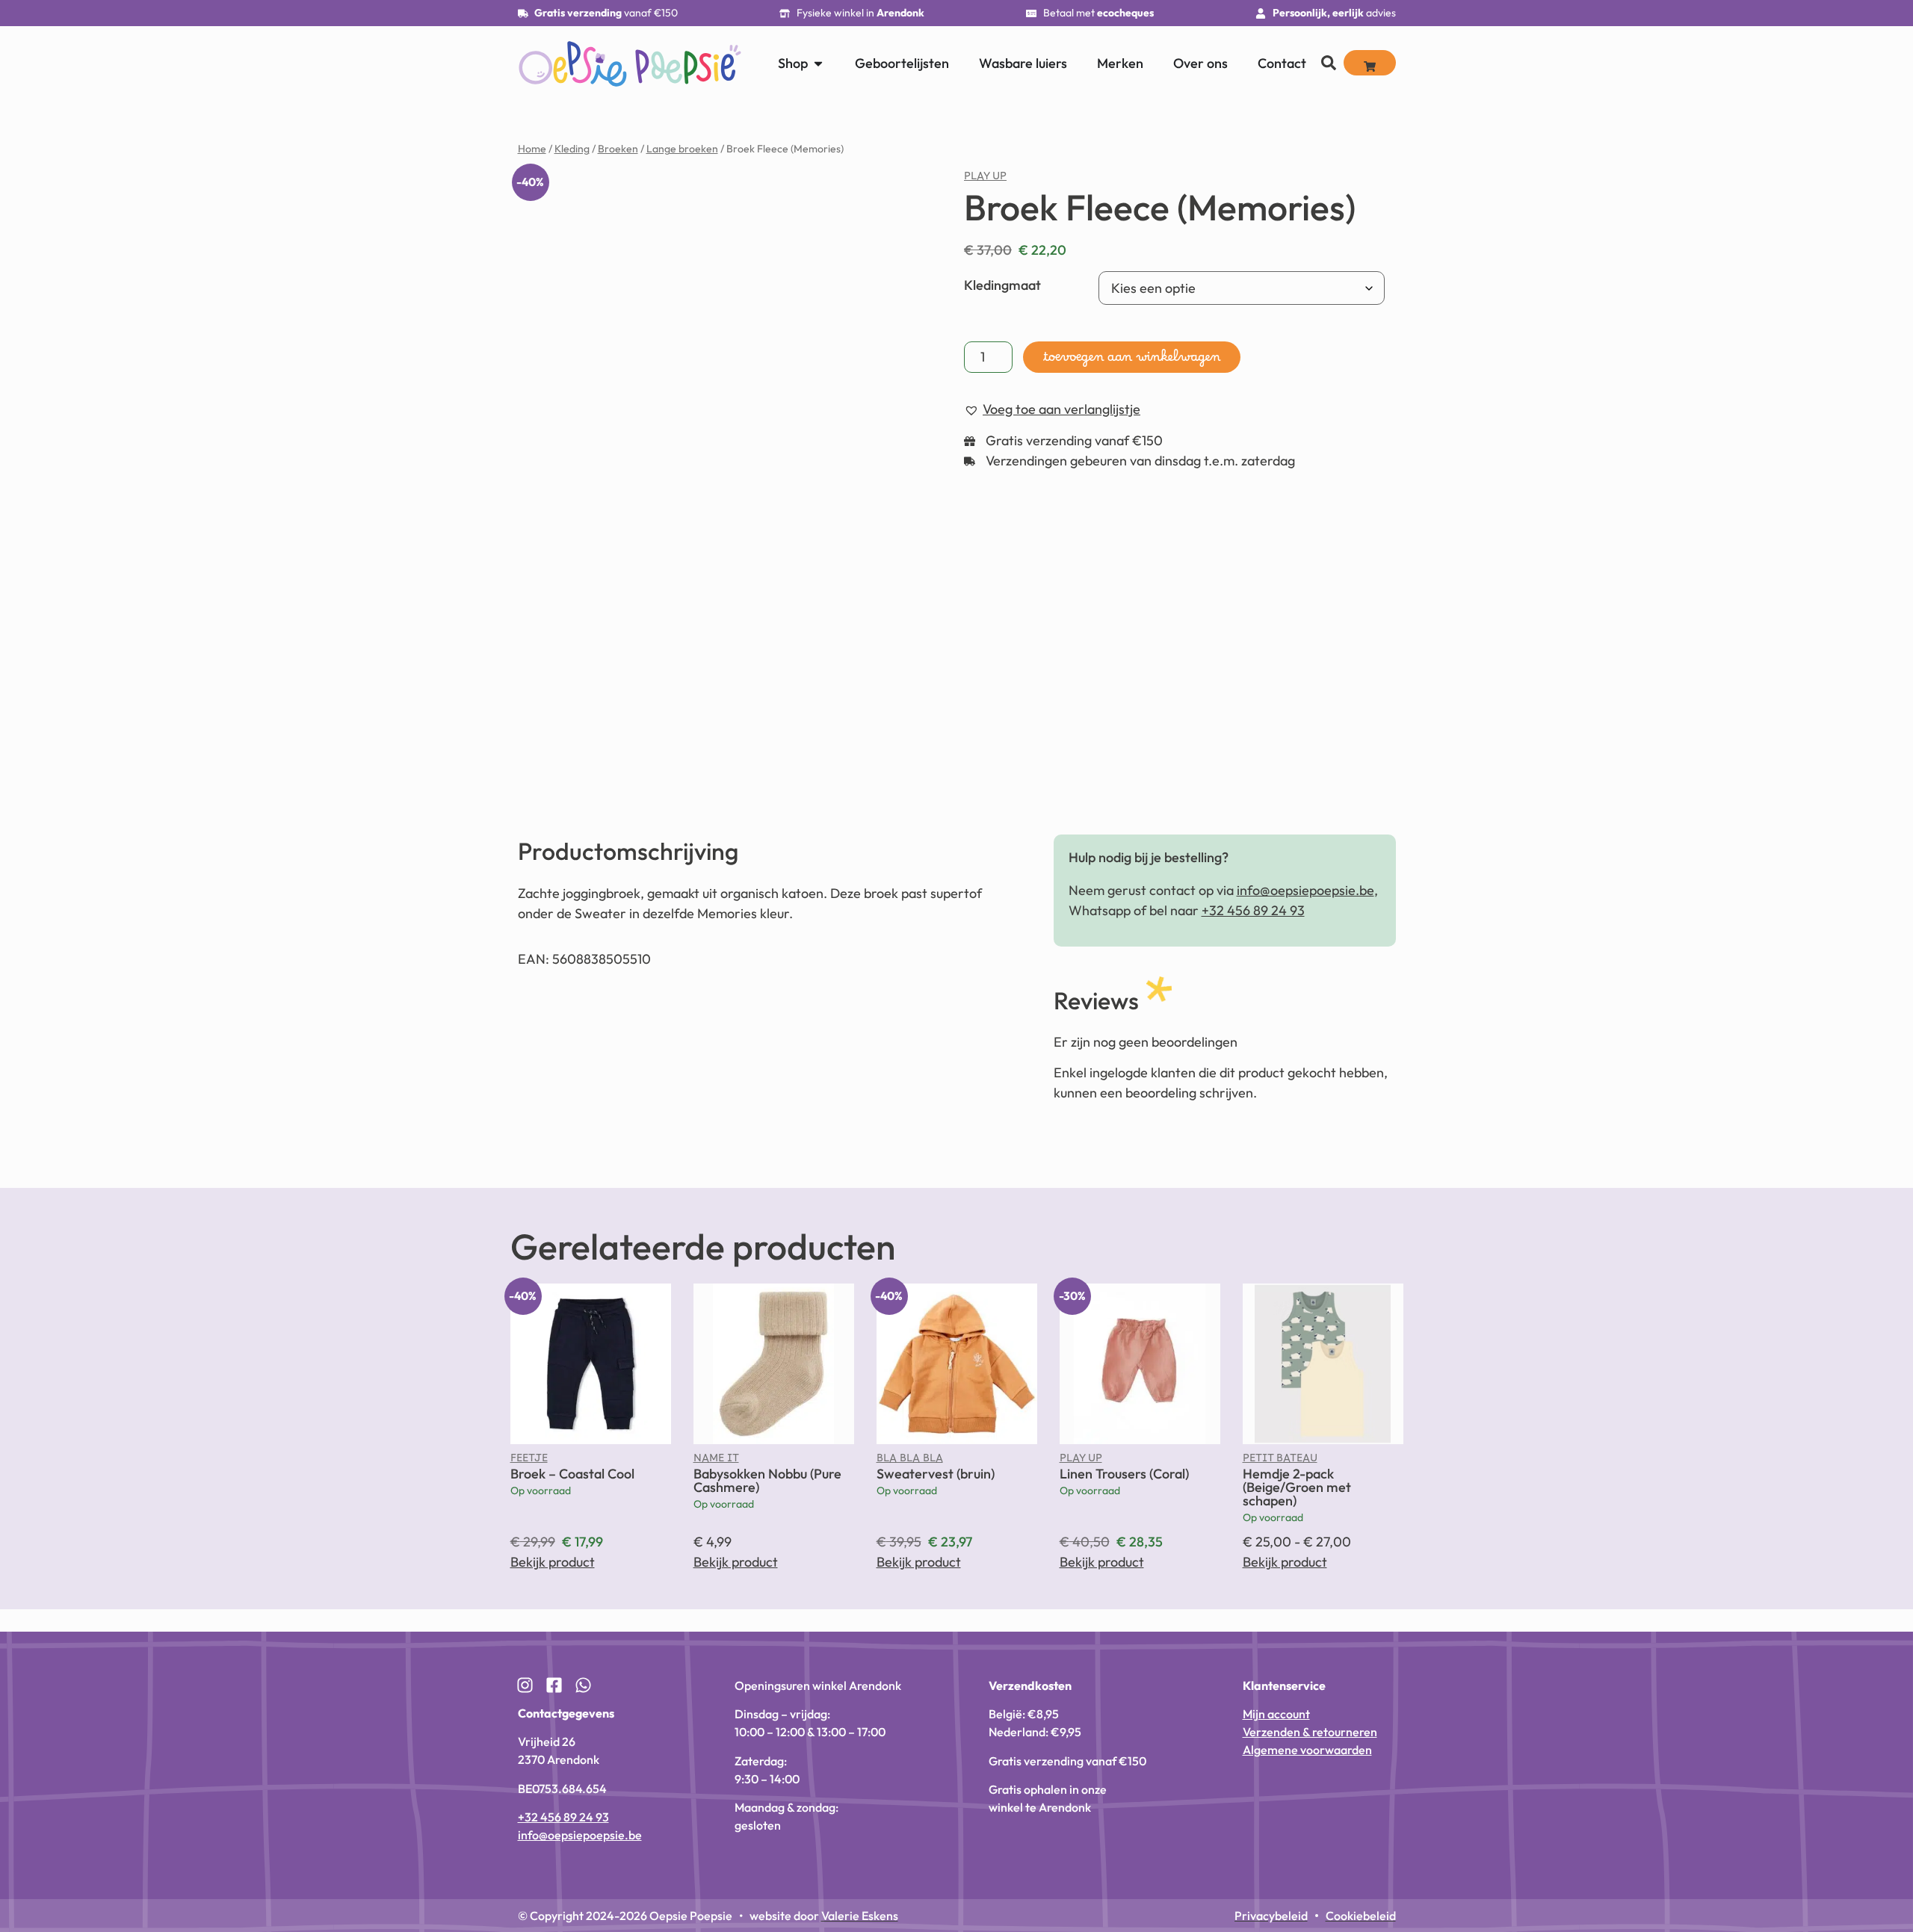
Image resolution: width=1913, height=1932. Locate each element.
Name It (716, 1451)
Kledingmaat (1002, 285)
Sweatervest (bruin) (936, 1463)
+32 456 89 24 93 (1253, 900)
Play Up (985, 179)
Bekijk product (553, 1551)
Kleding (572, 149)
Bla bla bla (910, 1451)
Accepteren (1616, 1868)
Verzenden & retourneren (1310, 1721)
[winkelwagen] (1370, 63)
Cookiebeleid (1675, 1903)
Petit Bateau (1280, 1451)
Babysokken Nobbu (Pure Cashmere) (767, 1470)
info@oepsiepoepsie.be (1305, 880)
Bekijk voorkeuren (1802, 1868)
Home (532, 149)
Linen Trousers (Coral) (1124, 1463)
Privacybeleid (1735, 1903)
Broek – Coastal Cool (572, 1463)
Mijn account (1276, 1703)
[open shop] (818, 63)
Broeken (618, 149)
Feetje (529, 1451)
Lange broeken (682, 149)
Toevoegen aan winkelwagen (1132, 361)
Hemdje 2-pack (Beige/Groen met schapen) (1297, 1477)
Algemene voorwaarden (1307, 1739)
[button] (1883, 1794)
